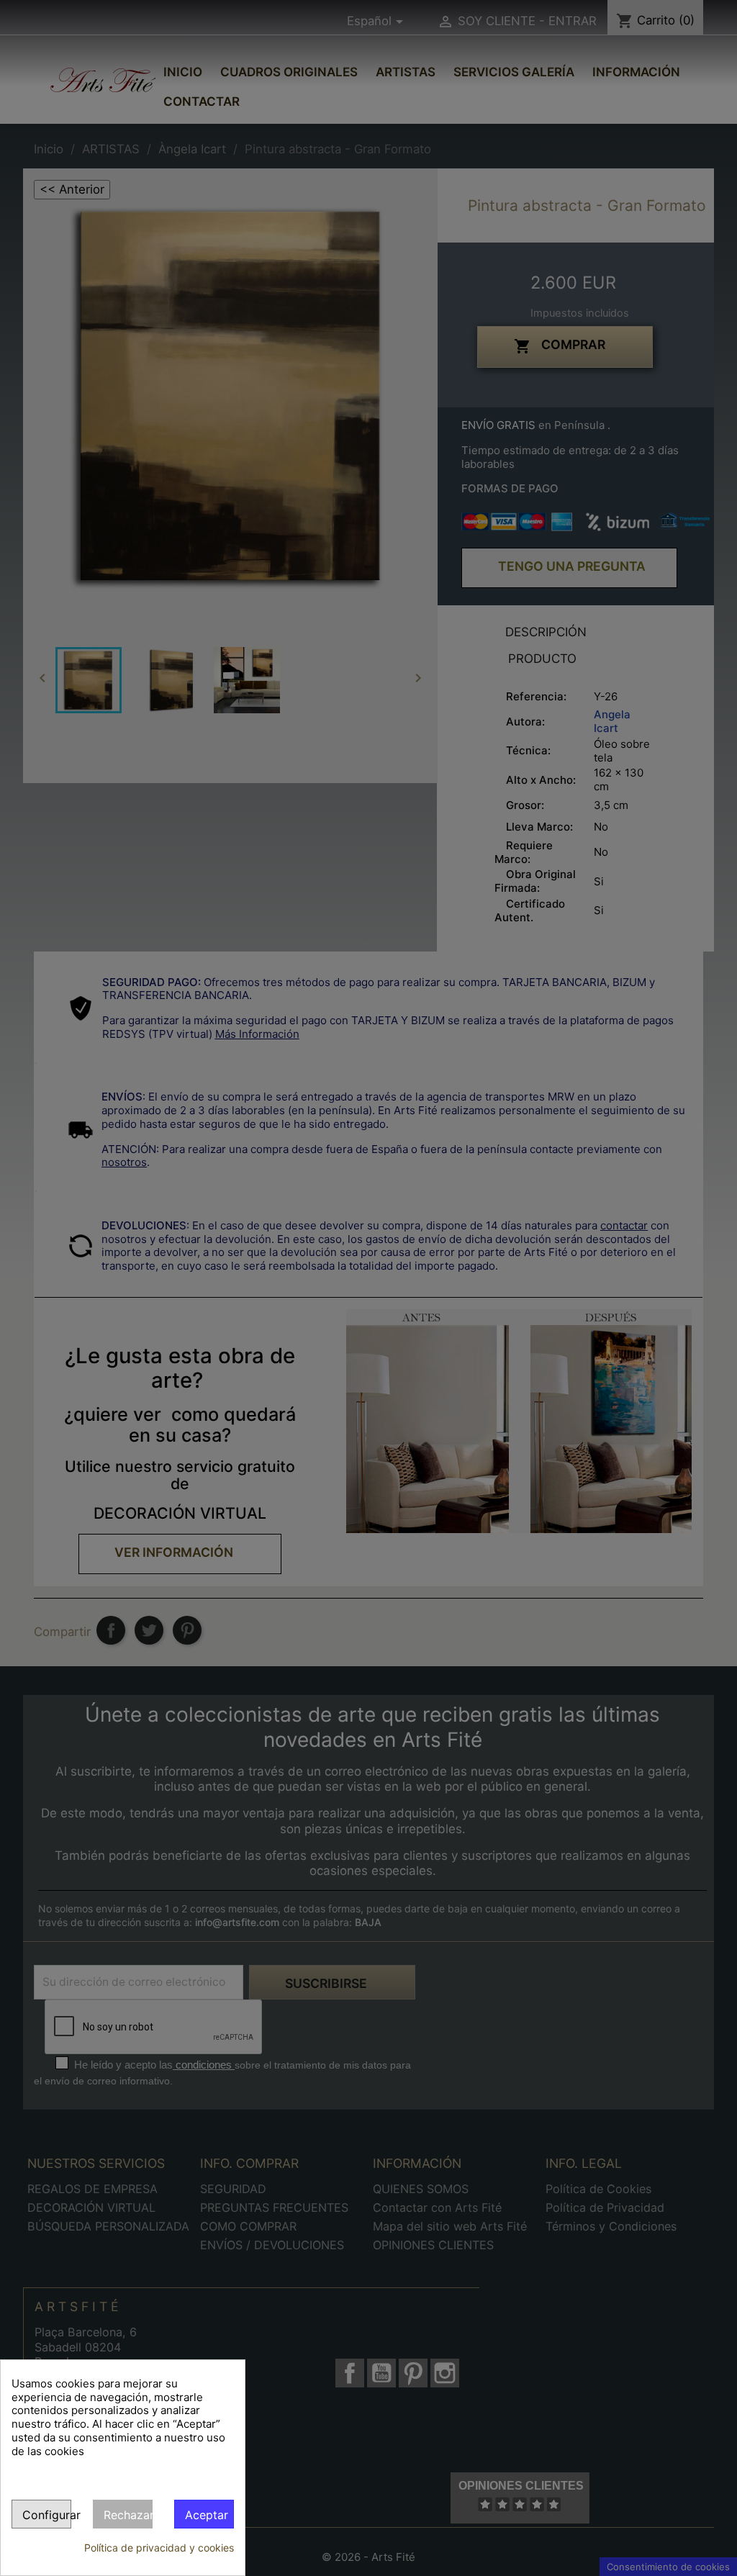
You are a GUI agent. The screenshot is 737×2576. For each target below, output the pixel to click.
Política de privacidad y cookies (159, 2548)
